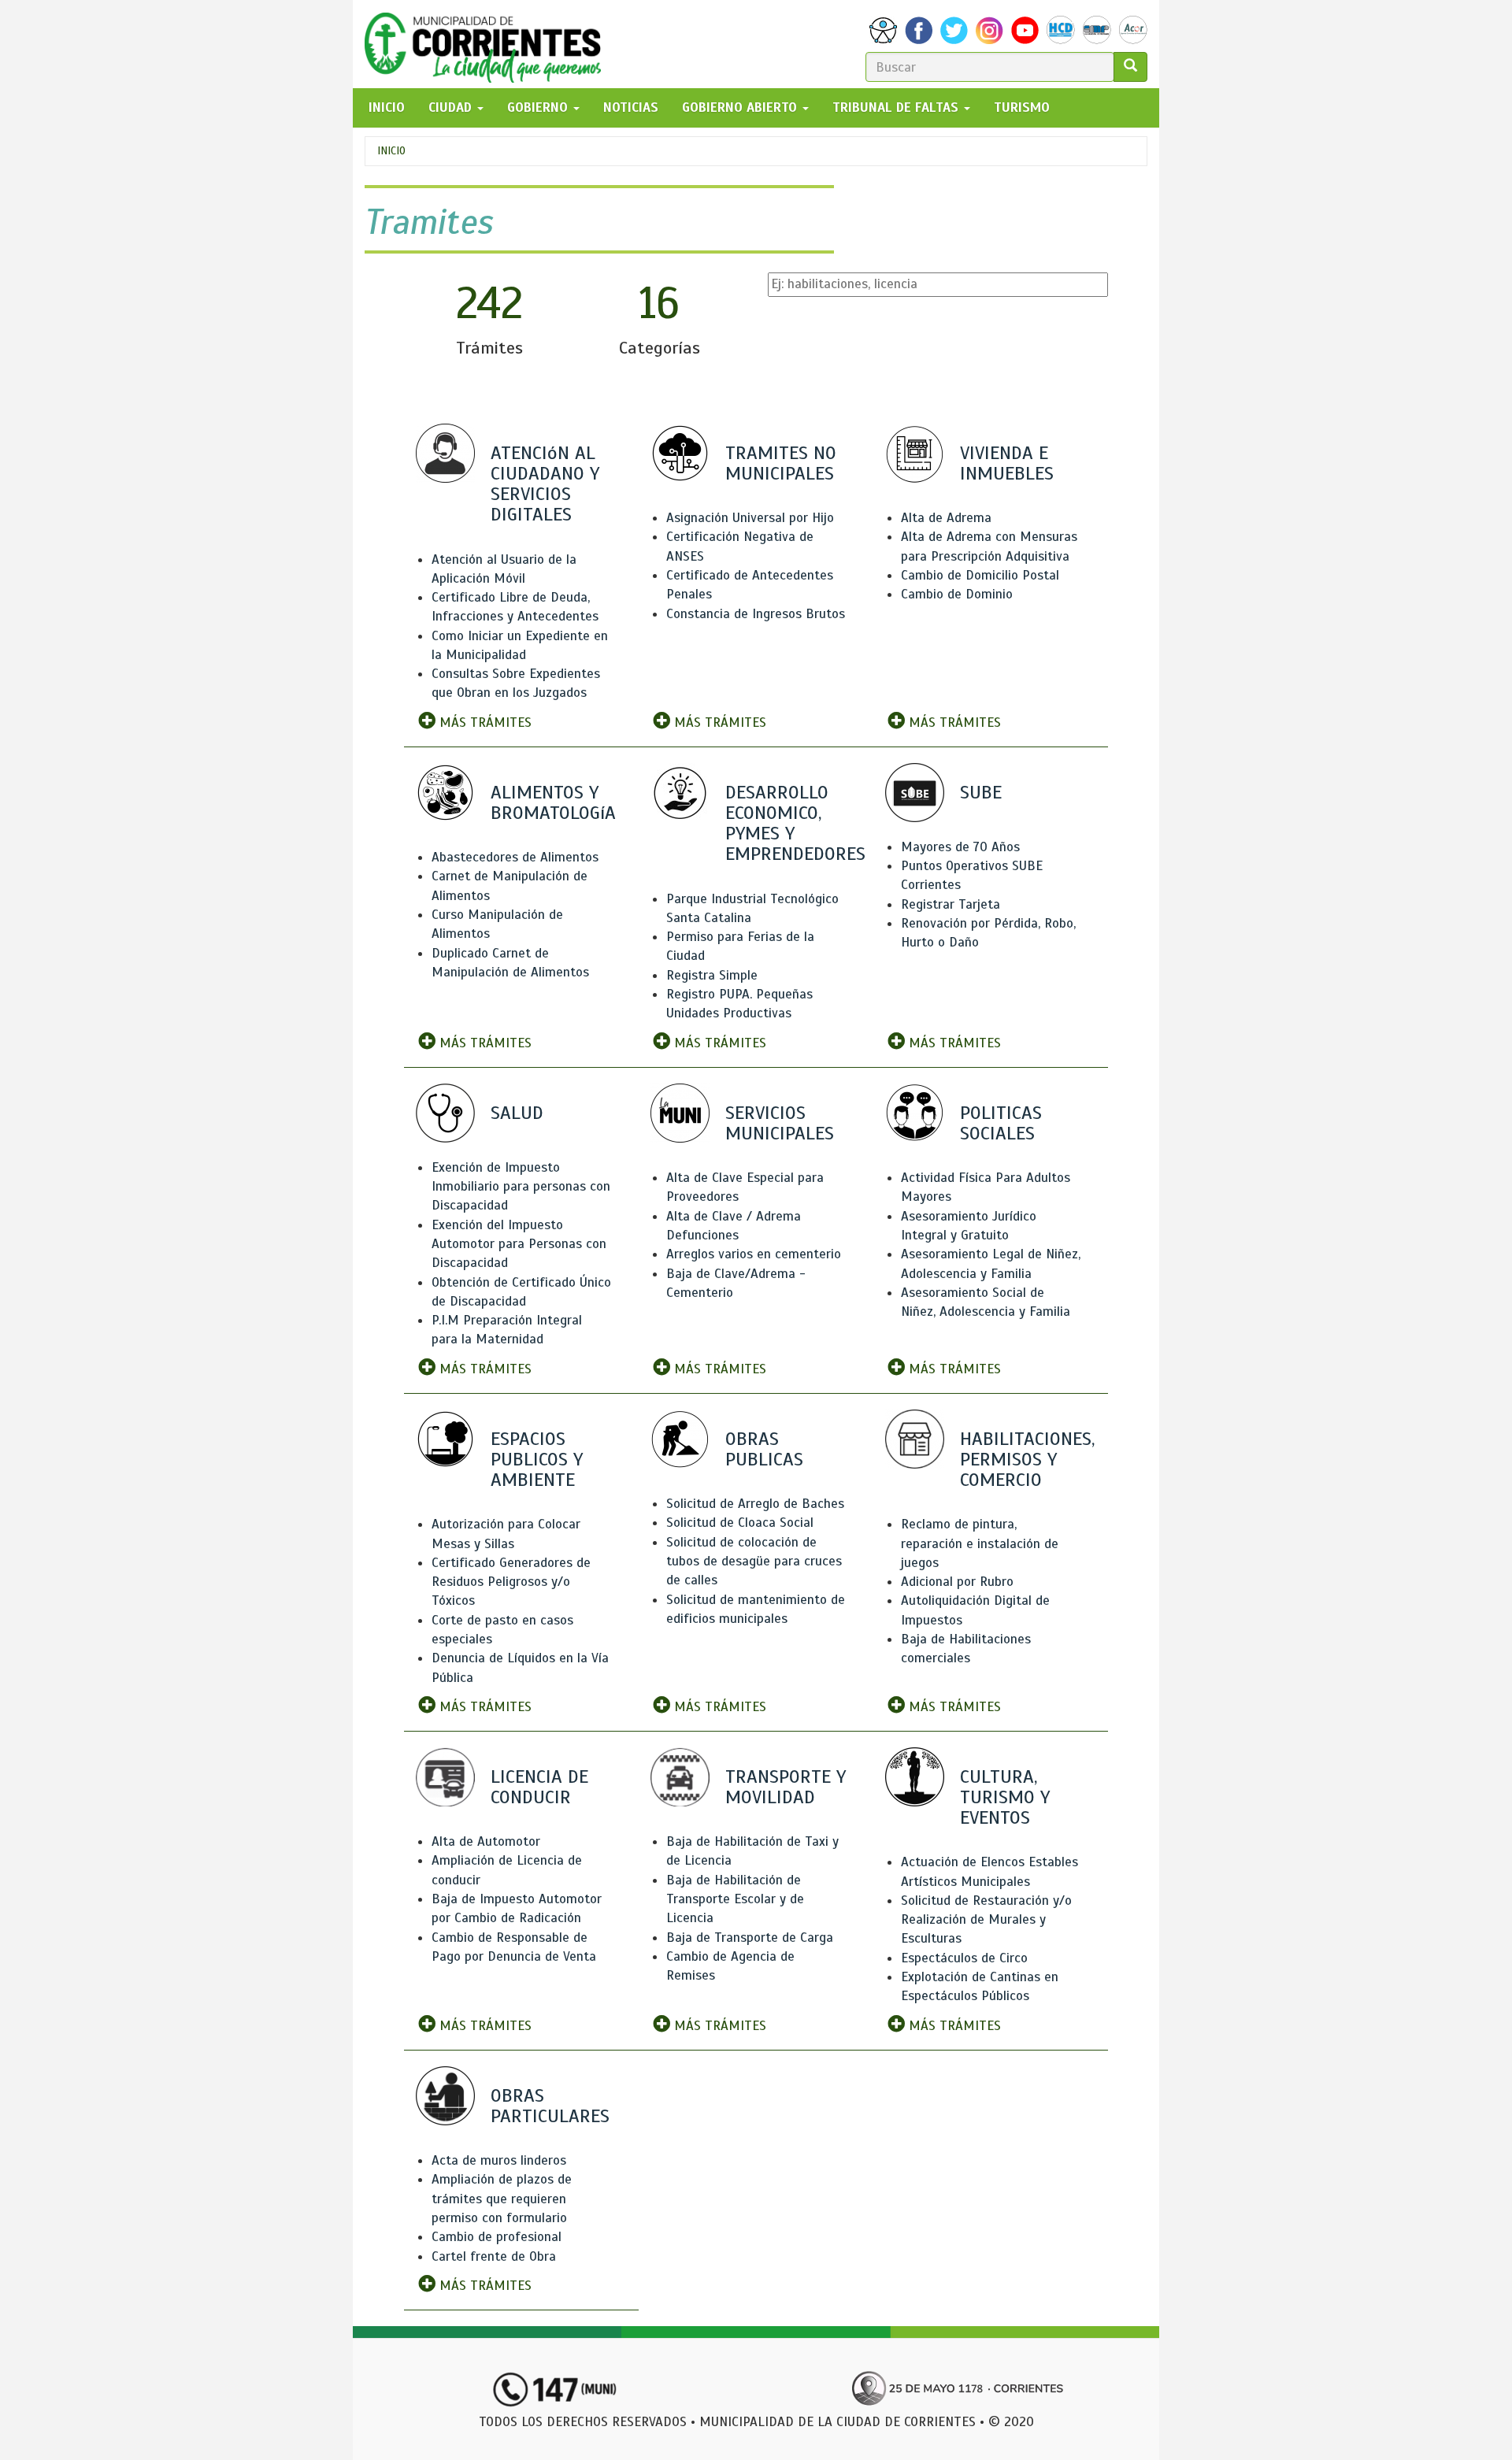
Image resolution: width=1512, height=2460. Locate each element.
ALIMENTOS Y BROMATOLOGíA (553, 802)
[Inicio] (489, 44)
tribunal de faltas (897, 107)
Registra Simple (712, 975)
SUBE (981, 792)
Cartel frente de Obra (494, 2256)
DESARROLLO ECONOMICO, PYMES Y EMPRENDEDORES (795, 823)
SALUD (517, 1113)
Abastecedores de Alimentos (515, 857)
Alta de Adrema (946, 518)
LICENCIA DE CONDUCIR (539, 1787)
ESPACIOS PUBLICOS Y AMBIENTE (537, 1459)
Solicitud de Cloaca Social (740, 1523)
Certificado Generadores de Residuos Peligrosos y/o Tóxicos (511, 1582)
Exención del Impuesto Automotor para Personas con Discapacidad (519, 1244)
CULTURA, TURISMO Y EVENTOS (1005, 1797)
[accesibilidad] (883, 30)
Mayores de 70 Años (960, 847)
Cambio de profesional (497, 2237)
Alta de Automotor (486, 1841)
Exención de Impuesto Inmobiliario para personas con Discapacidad (521, 1187)
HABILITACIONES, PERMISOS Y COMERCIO (1027, 1459)
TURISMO (1022, 107)
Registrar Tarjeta (951, 904)
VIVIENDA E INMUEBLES (1007, 463)
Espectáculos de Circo (964, 1958)
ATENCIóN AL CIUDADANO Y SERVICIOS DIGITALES (545, 484)
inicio (387, 107)
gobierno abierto (741, 107)
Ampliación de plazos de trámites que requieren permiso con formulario (502, 2199)
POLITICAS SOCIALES (1001, 1123)
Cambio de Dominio (957, 594)
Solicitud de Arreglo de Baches (755, 1504)
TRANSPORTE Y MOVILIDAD (786, 1787)
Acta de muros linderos (499, 2160)
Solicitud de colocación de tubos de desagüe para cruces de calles (754, 1562)
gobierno (539, 107)
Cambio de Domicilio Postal (980, 575)
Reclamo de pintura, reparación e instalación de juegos (980, 1543)
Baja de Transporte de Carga (750, 1938)
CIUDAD (452, 107)
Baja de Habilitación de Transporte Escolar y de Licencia (735, 1899)
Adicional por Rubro (957, 1582)
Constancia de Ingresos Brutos (756, 614)
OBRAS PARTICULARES (550, 2106)
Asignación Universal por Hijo (750, 518)
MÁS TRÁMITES (484, 722)
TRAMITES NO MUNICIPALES (781, 463)
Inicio (391, 151)
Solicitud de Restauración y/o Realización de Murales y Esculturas (986, 1920)
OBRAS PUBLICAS (764, 1449)
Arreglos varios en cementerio (754, 1254)
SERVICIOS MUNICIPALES (780, 1123)
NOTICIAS (631, 107)
